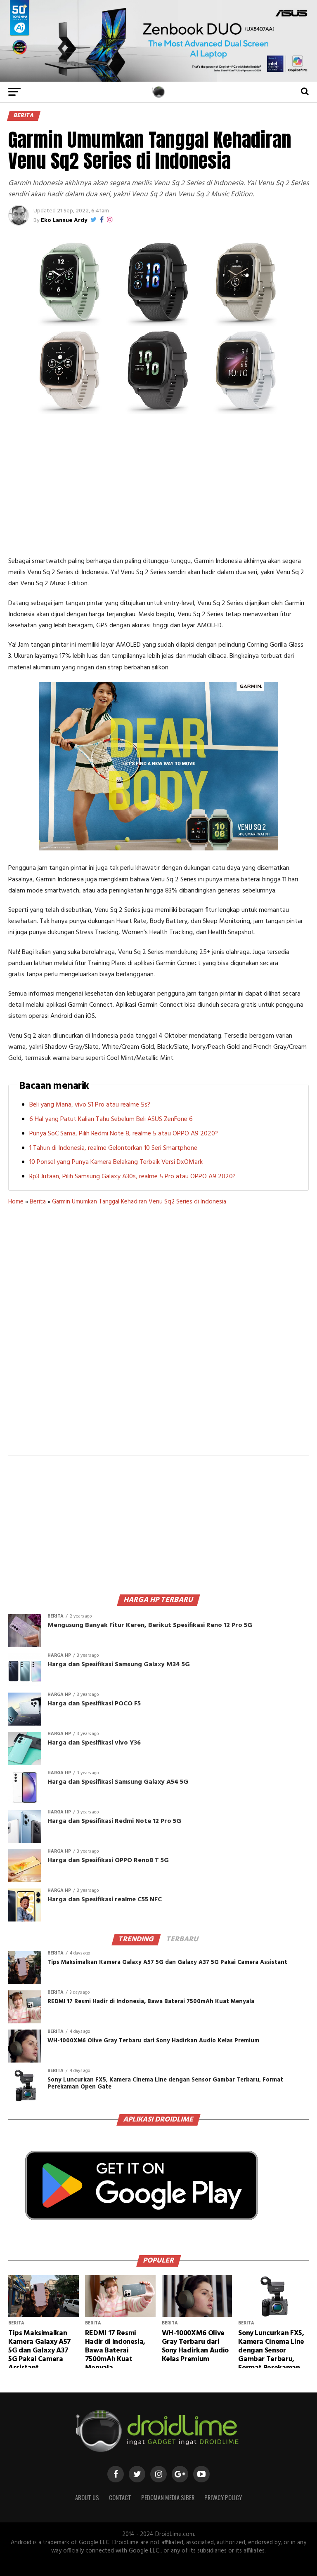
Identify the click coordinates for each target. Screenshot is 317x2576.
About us (87, 2497)
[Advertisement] (158, 486)
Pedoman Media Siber (168, 2497)
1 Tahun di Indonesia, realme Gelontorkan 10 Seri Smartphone (113, 1148)
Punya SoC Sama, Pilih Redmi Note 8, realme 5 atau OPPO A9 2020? (124, 1134)
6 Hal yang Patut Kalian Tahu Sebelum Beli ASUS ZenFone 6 (111, 1119)
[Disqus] (158, 1335)
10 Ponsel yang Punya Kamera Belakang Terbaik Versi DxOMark (116, 1162)
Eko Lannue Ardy (64, 220)
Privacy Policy (223, 2497)
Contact (120, 2497)
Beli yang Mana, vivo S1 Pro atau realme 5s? (90, 1105)
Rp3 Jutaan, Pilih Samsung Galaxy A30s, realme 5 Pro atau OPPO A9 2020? (132, 1177)
